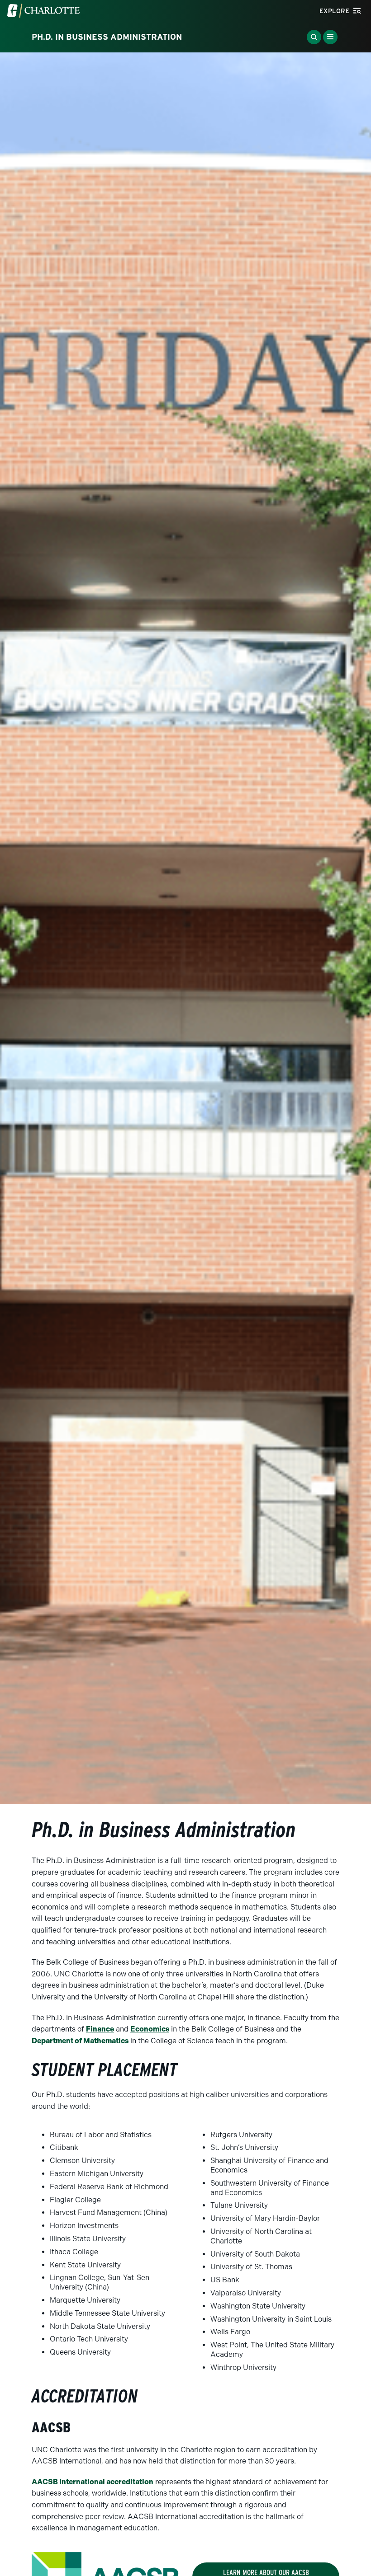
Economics (150, 2029)
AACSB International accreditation (93, 2482)
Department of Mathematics (80, 2041)
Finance (100, 2029)
